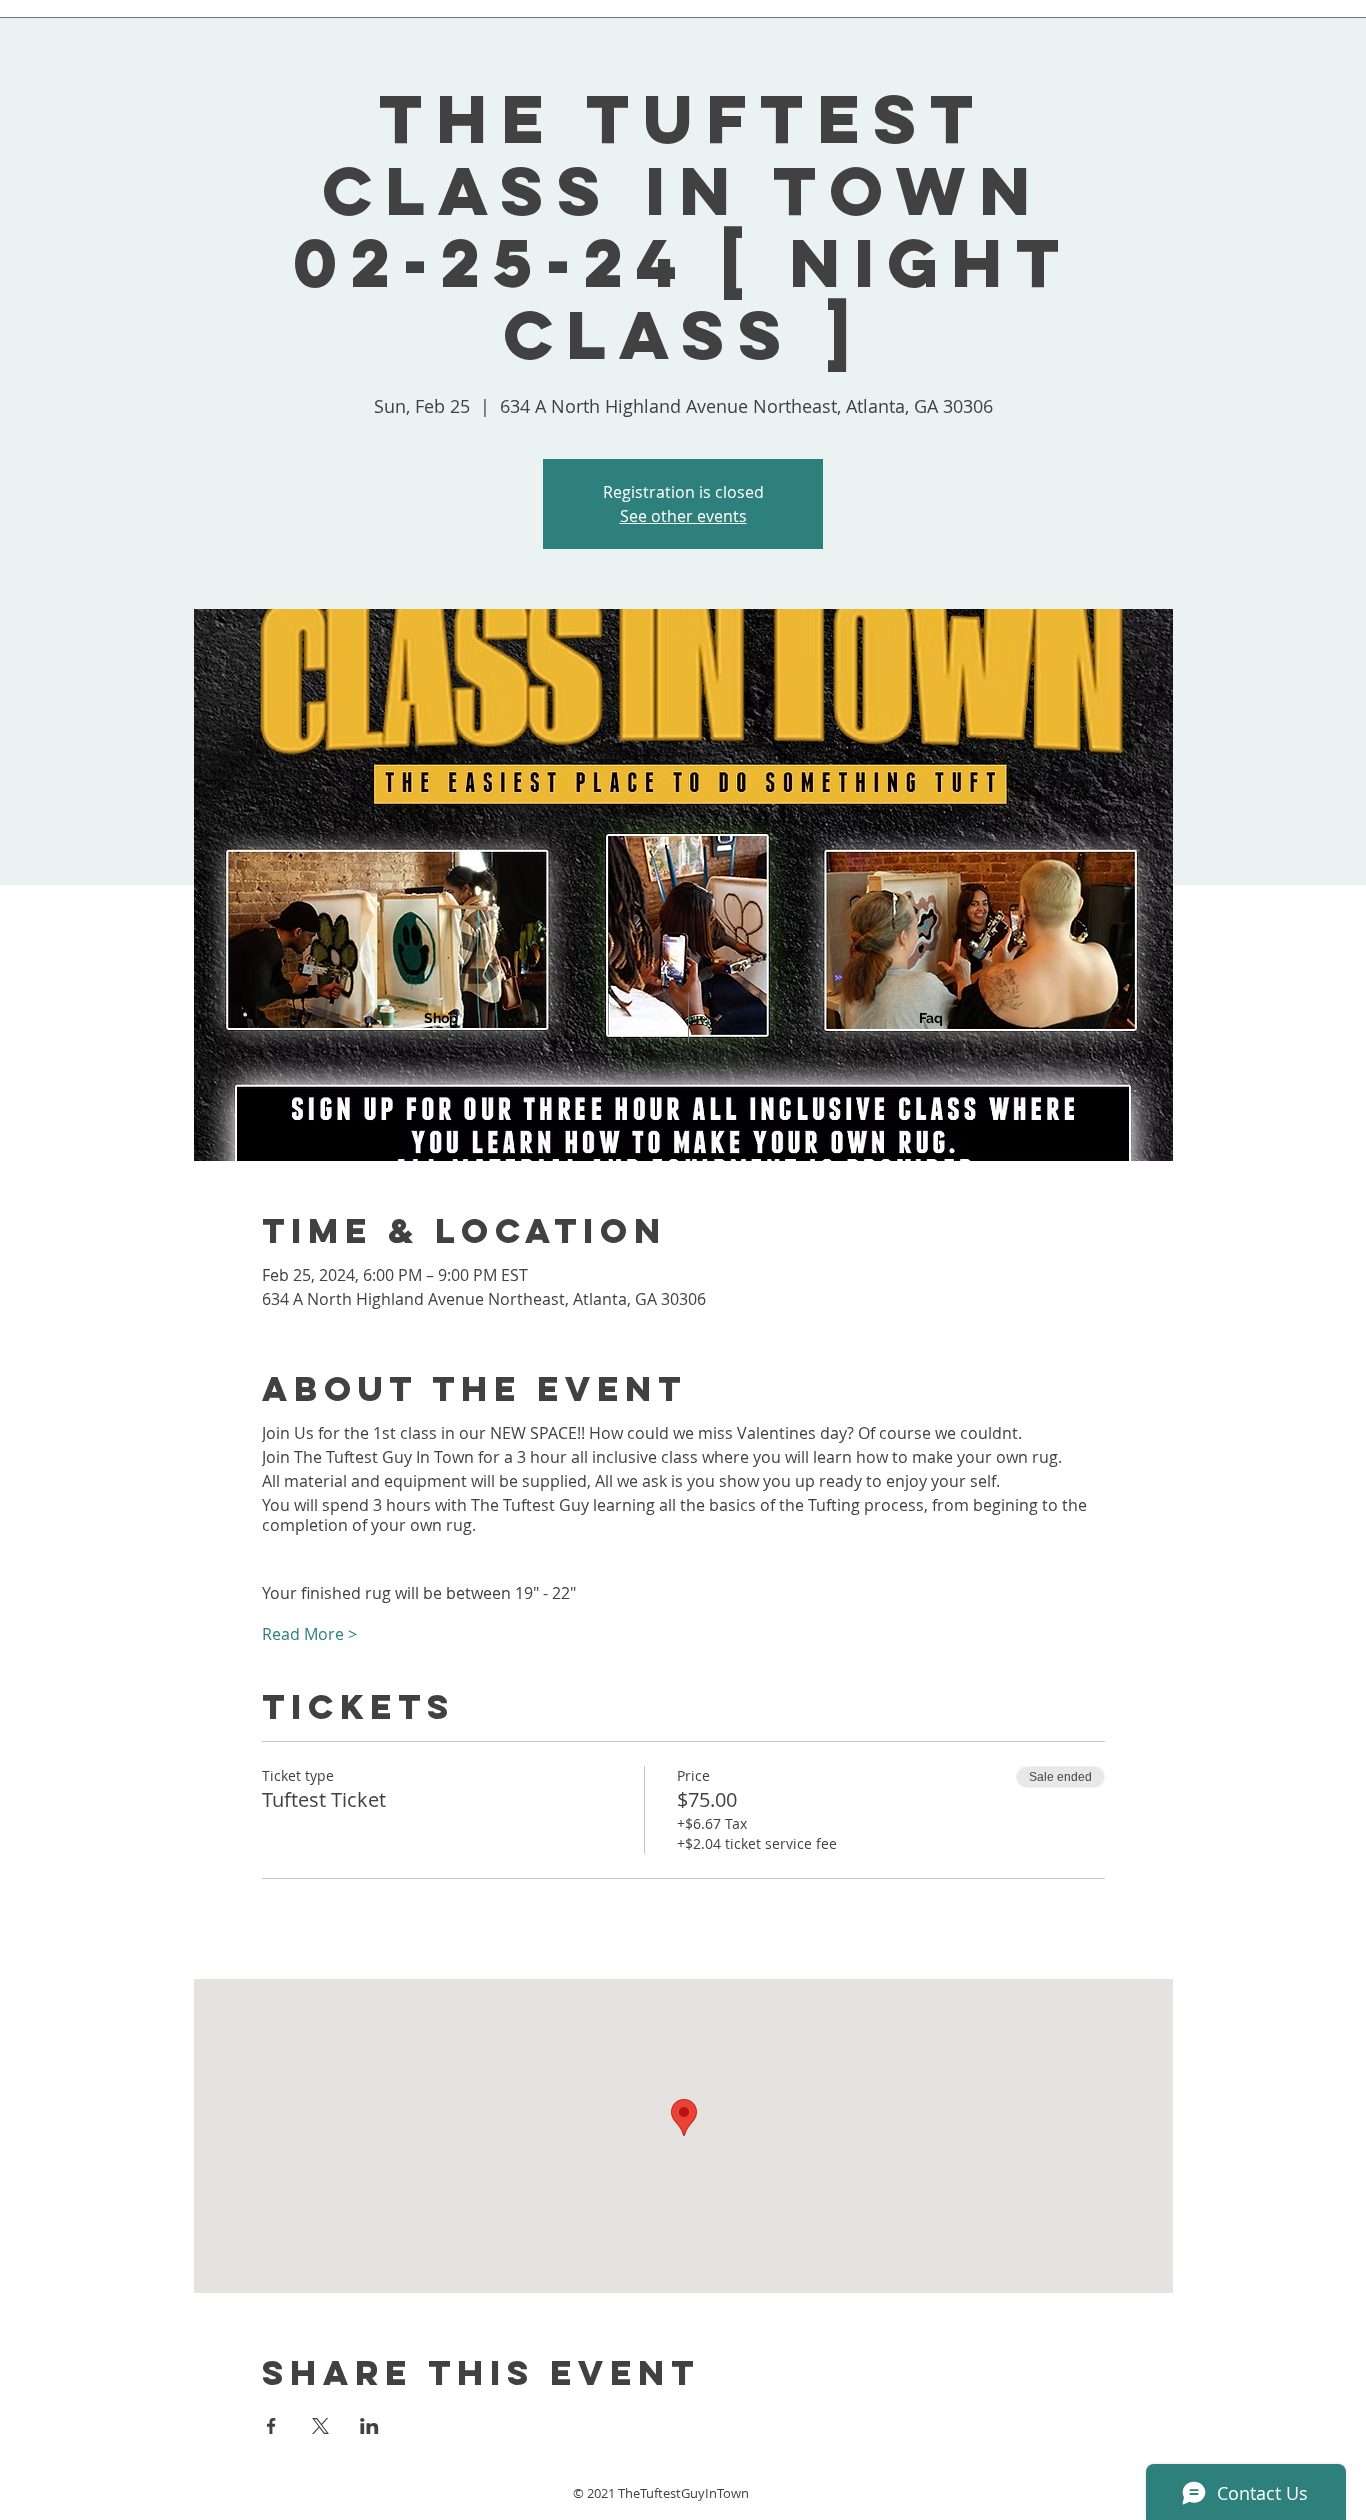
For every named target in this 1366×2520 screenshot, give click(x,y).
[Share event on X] (320, 2426)
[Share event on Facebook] (271, 2426)
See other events (683, 516)
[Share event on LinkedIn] (369, 2426)
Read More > (309, 1634)
